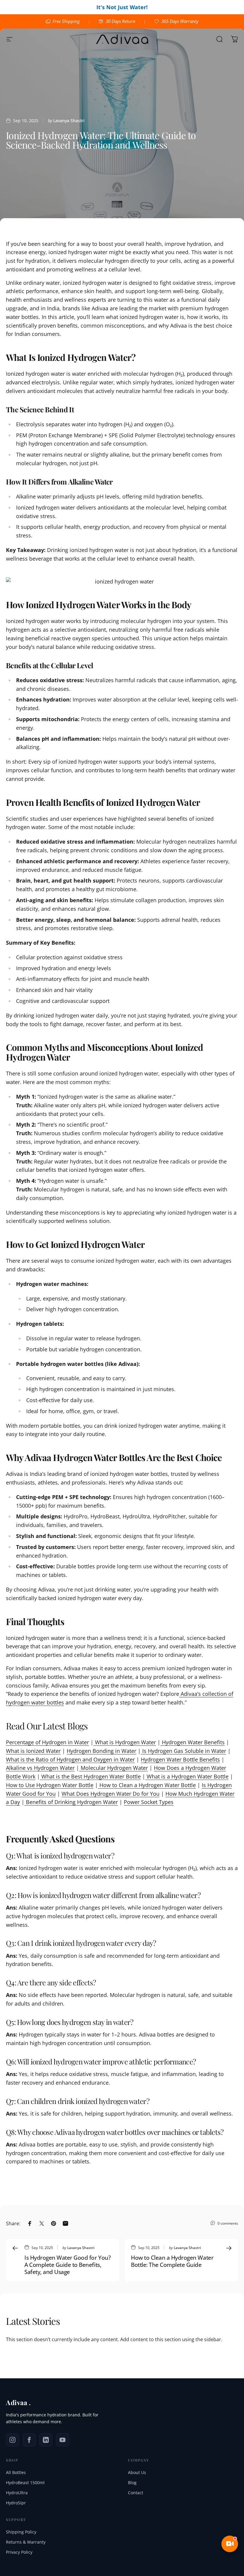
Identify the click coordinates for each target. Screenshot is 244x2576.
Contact (136, 2493)
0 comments (228, 2223)
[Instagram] (12, 2440)
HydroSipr (16, 2503)
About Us (137, 2472)
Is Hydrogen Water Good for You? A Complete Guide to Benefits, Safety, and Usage (67, 2265)
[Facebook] (29, 2440)
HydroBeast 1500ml (25, 2483)
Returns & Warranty (26, 2542)
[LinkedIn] (46, 2440)
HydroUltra (17, 2493)
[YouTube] (62, 2440)
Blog (132, 2483)
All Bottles (16, 2472)
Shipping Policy (21, 2532)
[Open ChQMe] (230, 2544)
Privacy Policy (19, 2552)
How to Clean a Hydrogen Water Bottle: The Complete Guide (172, 2261)
